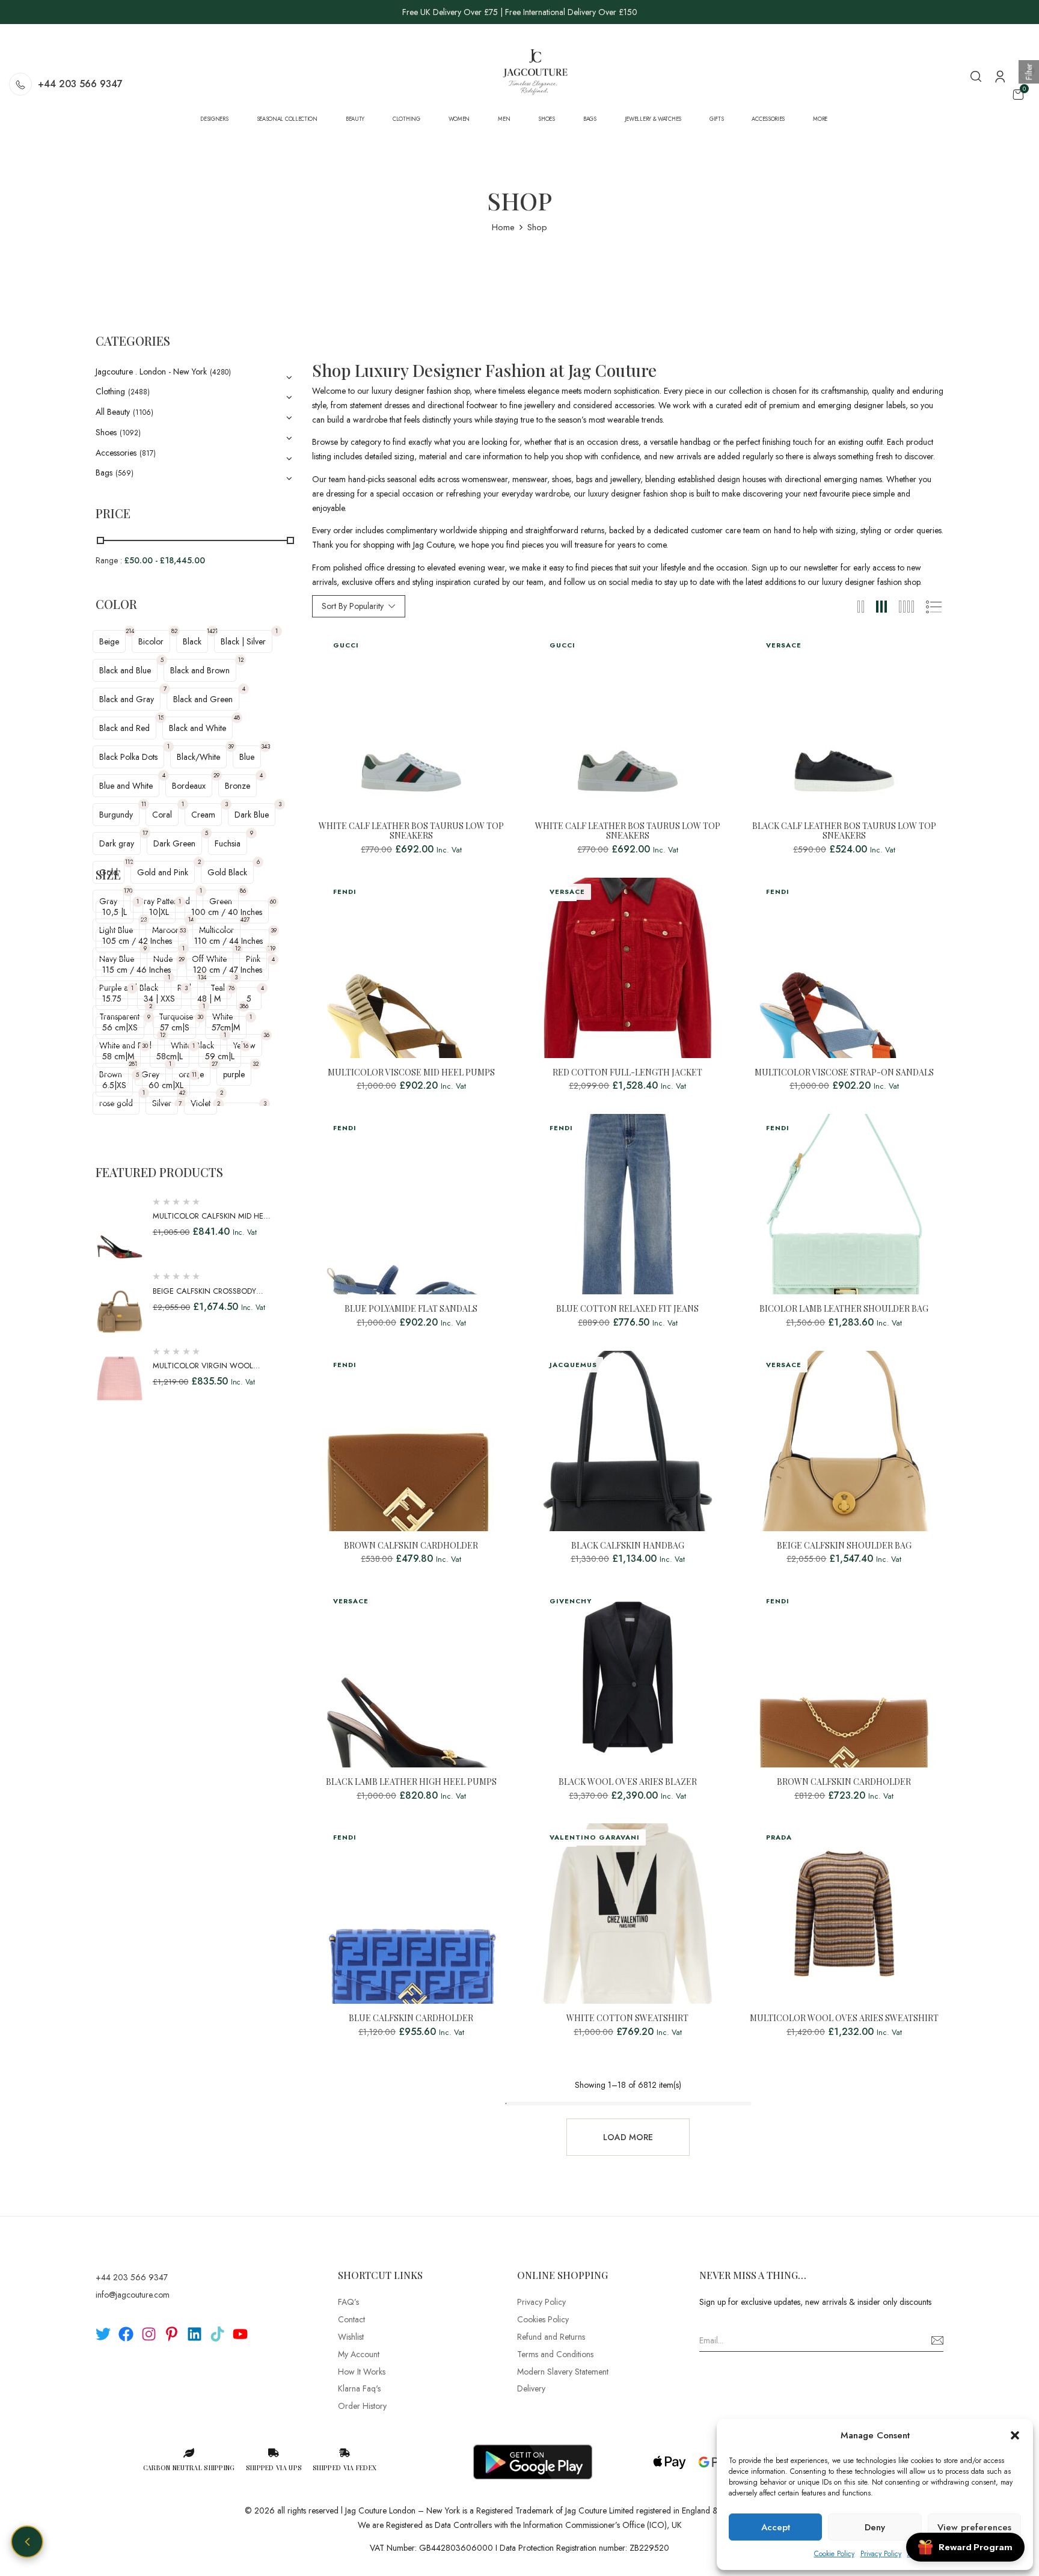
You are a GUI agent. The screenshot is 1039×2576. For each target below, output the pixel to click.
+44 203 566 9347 (80, 84)
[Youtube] (240, 2334)
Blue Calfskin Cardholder (411, 2018)
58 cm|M (118, 1056)
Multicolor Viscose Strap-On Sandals (844, 1073)
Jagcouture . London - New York (151, 372)
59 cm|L (220, 1056)
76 (231, 988)
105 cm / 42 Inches (137, 941)
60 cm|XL (166, 1085)
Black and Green (203, 699)
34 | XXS (159, 999)
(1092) (130, 433)
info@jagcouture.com (133, 2295)
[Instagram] (149, 2334)
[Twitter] (103, 2334)
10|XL (159, 912)
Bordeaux (189, 786)
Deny (875, 2527)
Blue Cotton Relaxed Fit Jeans (627, 1309)
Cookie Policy (834, 2554)
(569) (124, 473)
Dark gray (117, 843)
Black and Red (124, 728)
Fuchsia (228, 843)
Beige (109, 641)
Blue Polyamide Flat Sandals (411, 1309)
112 (129, 862)
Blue (247, 757)
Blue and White (126, 786)
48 (237, 717)
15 (161, 717)
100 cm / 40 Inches (227, 912)
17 (145, 833)
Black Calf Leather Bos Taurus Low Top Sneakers (844, 831)
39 (231, 746)
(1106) (143, 412)
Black (192, 641)
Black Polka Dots (128, 757)
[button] (1015, 2435)
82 (174, 631)
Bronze (238, 786)
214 (130, 631)
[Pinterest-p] (172, 2334)
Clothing (110, 391)
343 (265, 746)
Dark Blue (252, 815)
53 (183, 930)
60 (273, 901)
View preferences (974, 2527)
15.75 (112, 999)
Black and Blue (125, 670)
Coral (162, 815)
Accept (776, 2527)
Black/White (198, 757)
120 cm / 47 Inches (228, 970)
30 (200, 1017)
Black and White (198, 728)
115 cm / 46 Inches (136, 970)
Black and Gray (127, 699)
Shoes (106, 432)
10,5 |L (115, 912)
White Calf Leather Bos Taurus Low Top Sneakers (411, 831)
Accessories (116, 453)
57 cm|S (175, 1027)
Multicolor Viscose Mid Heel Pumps (411, 1073)
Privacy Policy (881, 2554)
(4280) (220, 372)
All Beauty (113, 412)
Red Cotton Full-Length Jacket (627, 1073)
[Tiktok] (217, 2334)
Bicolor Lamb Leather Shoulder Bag (844, 1309)
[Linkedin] (195, 2334)
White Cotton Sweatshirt (627, 2018)
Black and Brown (200, 670)
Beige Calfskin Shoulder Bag (844, 1546)
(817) (148, 453)
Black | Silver (243, 641)
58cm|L (170, 1056)
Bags (104, 473)
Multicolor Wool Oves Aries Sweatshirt (844, 2018)
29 (216, 775)
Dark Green (174, 843)
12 (241, 660)
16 (246, 1046)
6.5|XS (114, 1085)
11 (144, 804)
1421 (212, 631)
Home (503, 227)
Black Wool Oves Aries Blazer (628, 1782)
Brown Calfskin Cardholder (411, 1546)
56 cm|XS (120, 1027)
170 (128, 891)
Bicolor (151, 641)
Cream (203, 815)
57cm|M (226, 1027)
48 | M (209, 999)
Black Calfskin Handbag (628, 1546)
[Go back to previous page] (27, 2542)
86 (243, 891)
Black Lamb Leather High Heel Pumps (411, 1782)
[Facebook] (126, 2334)
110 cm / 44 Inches (228, 941)
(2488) (139, 392)
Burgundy (116, 815)
